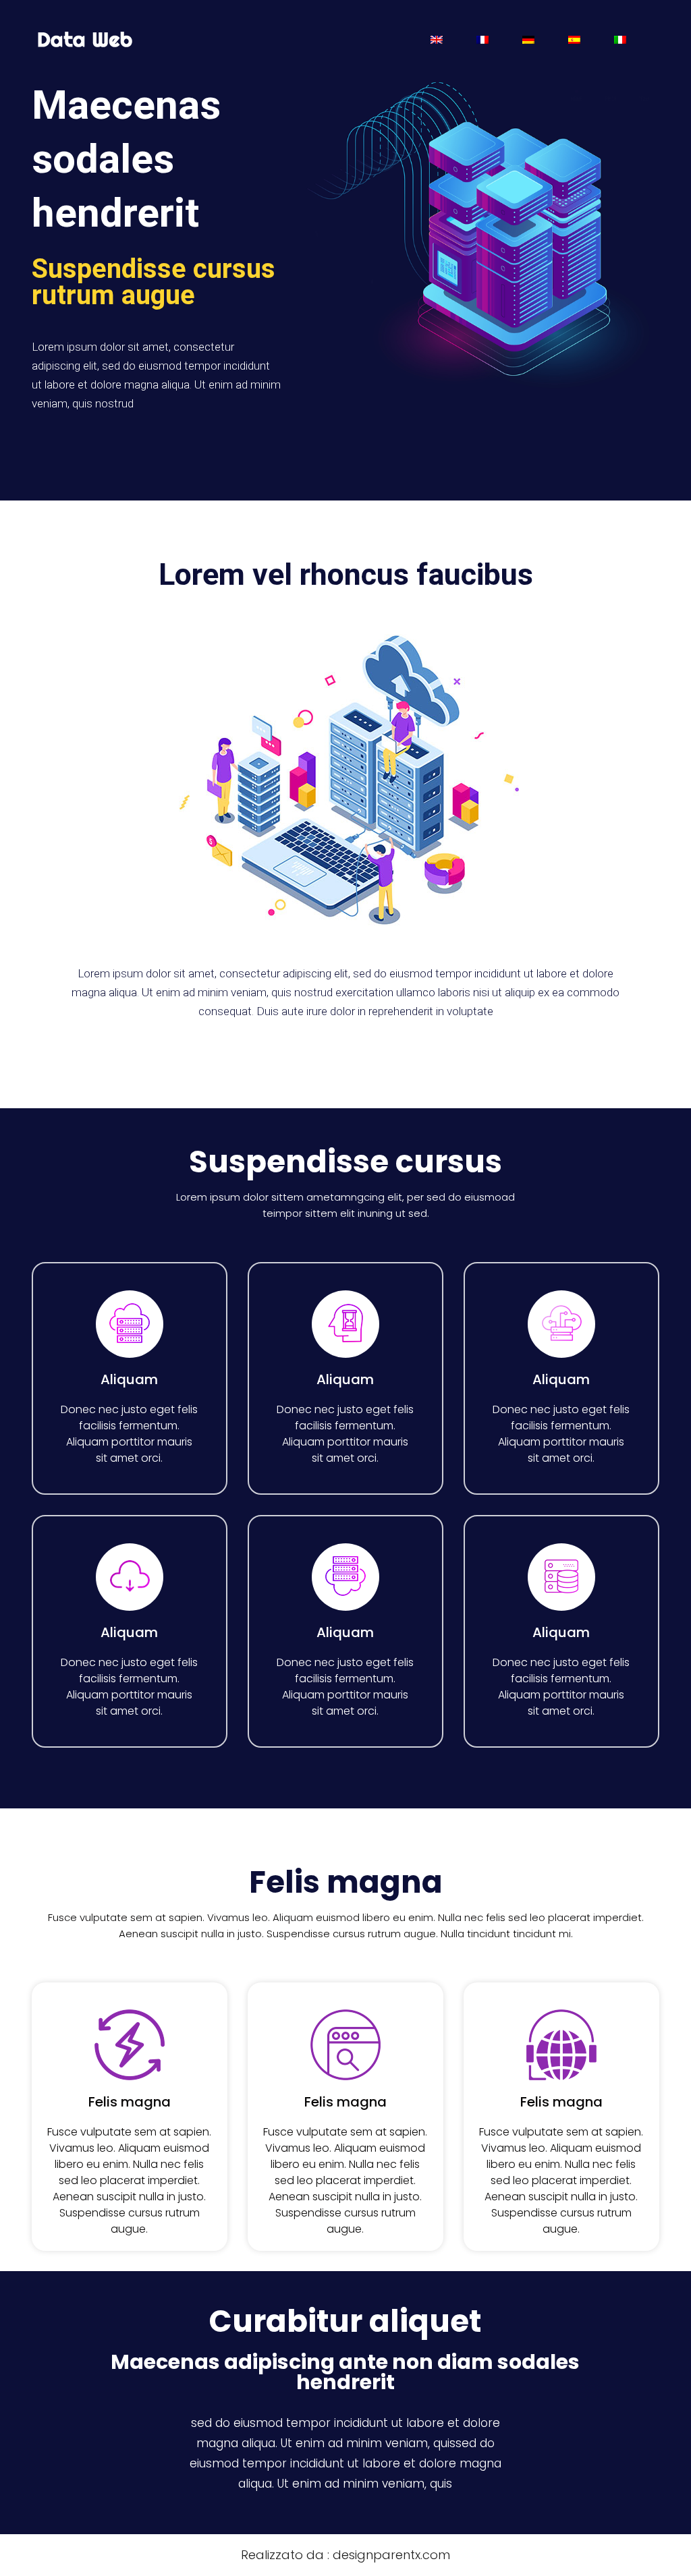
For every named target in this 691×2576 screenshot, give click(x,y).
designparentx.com (391, 2555)
